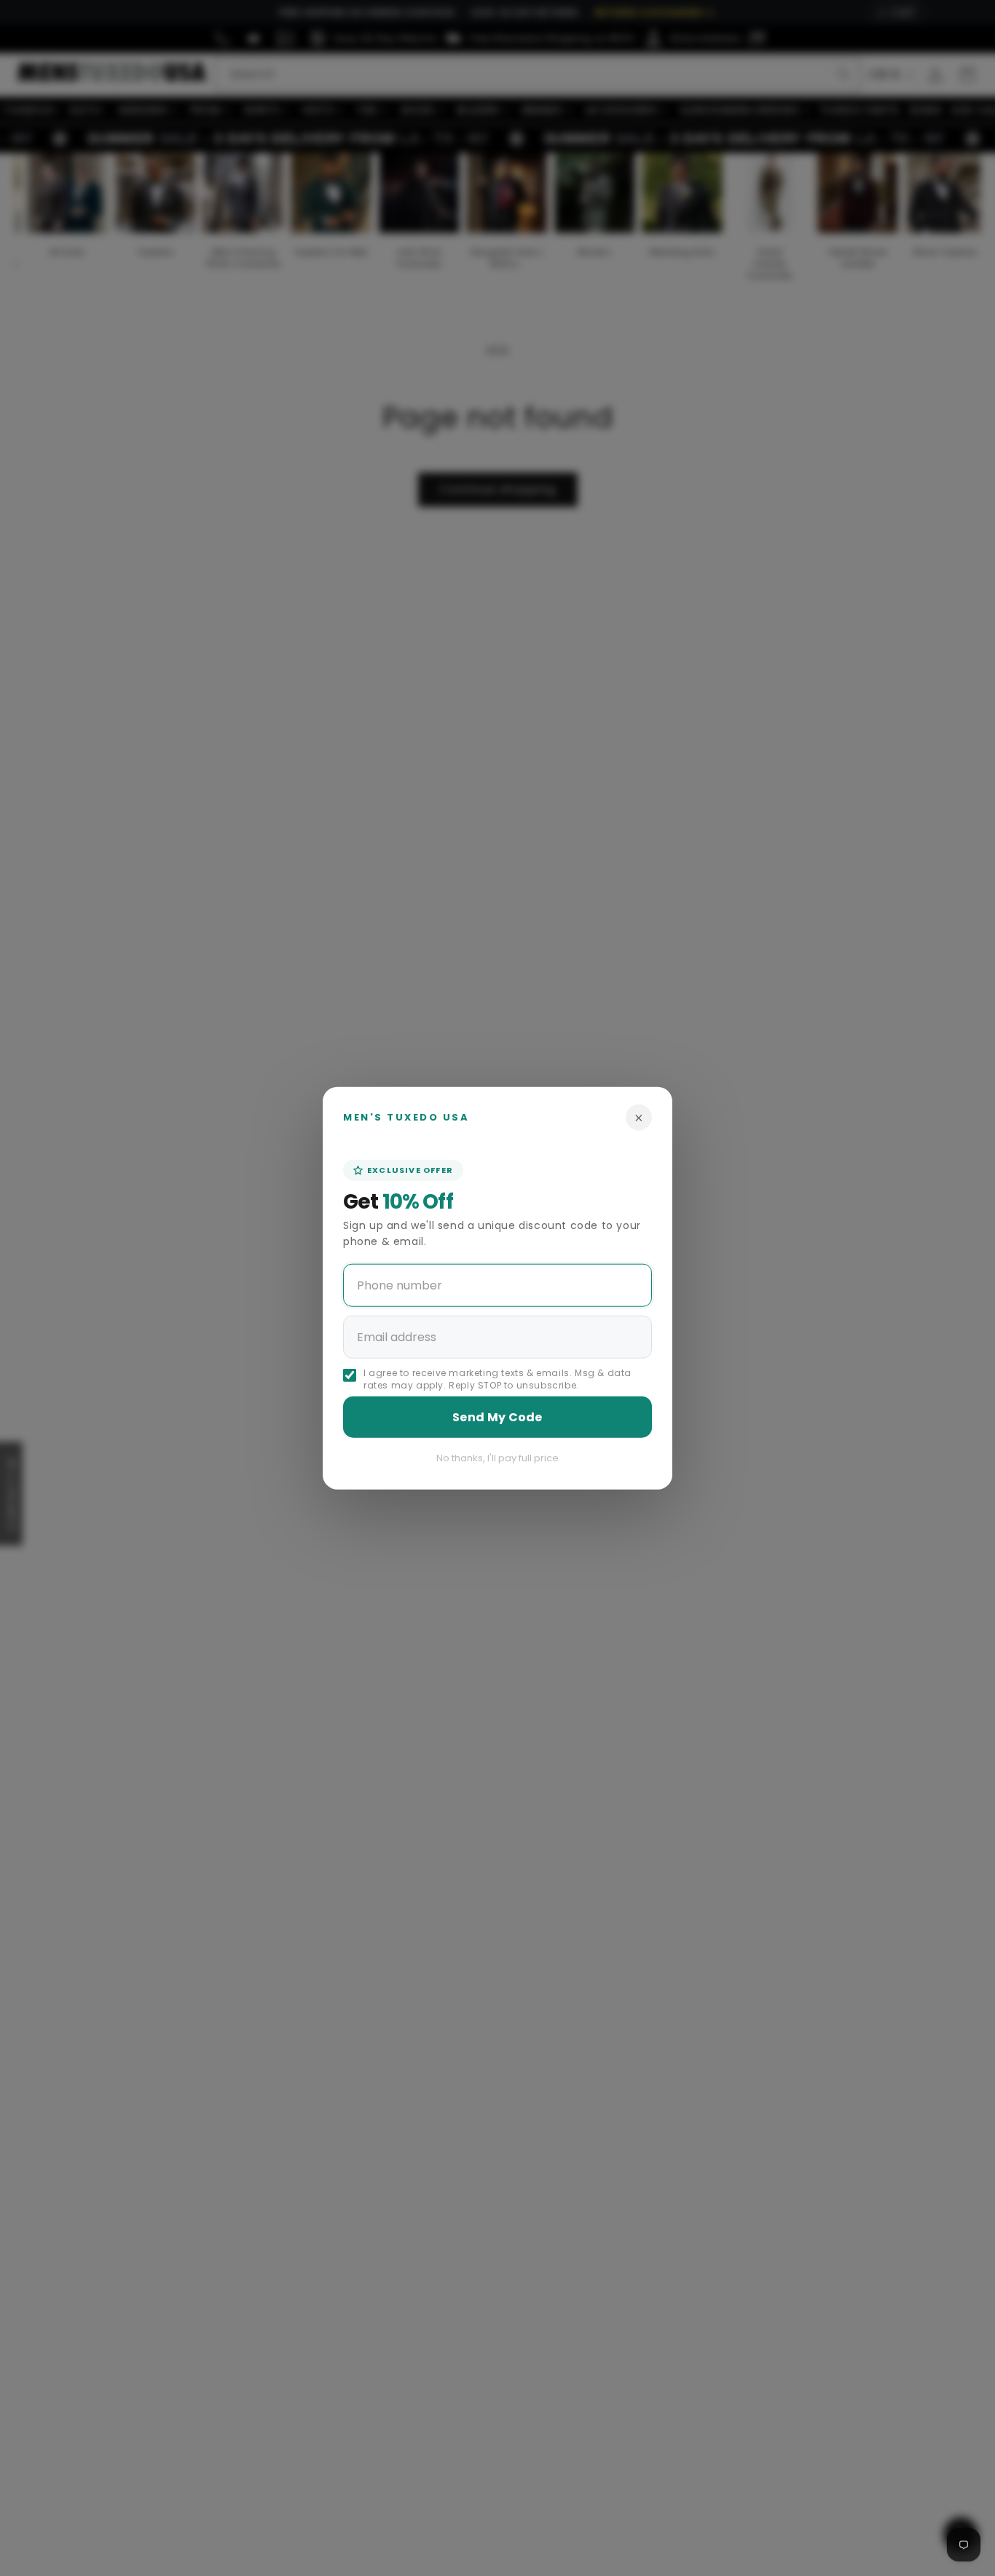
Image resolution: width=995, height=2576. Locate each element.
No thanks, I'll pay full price (497, 1458)
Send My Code (497, 1417)
